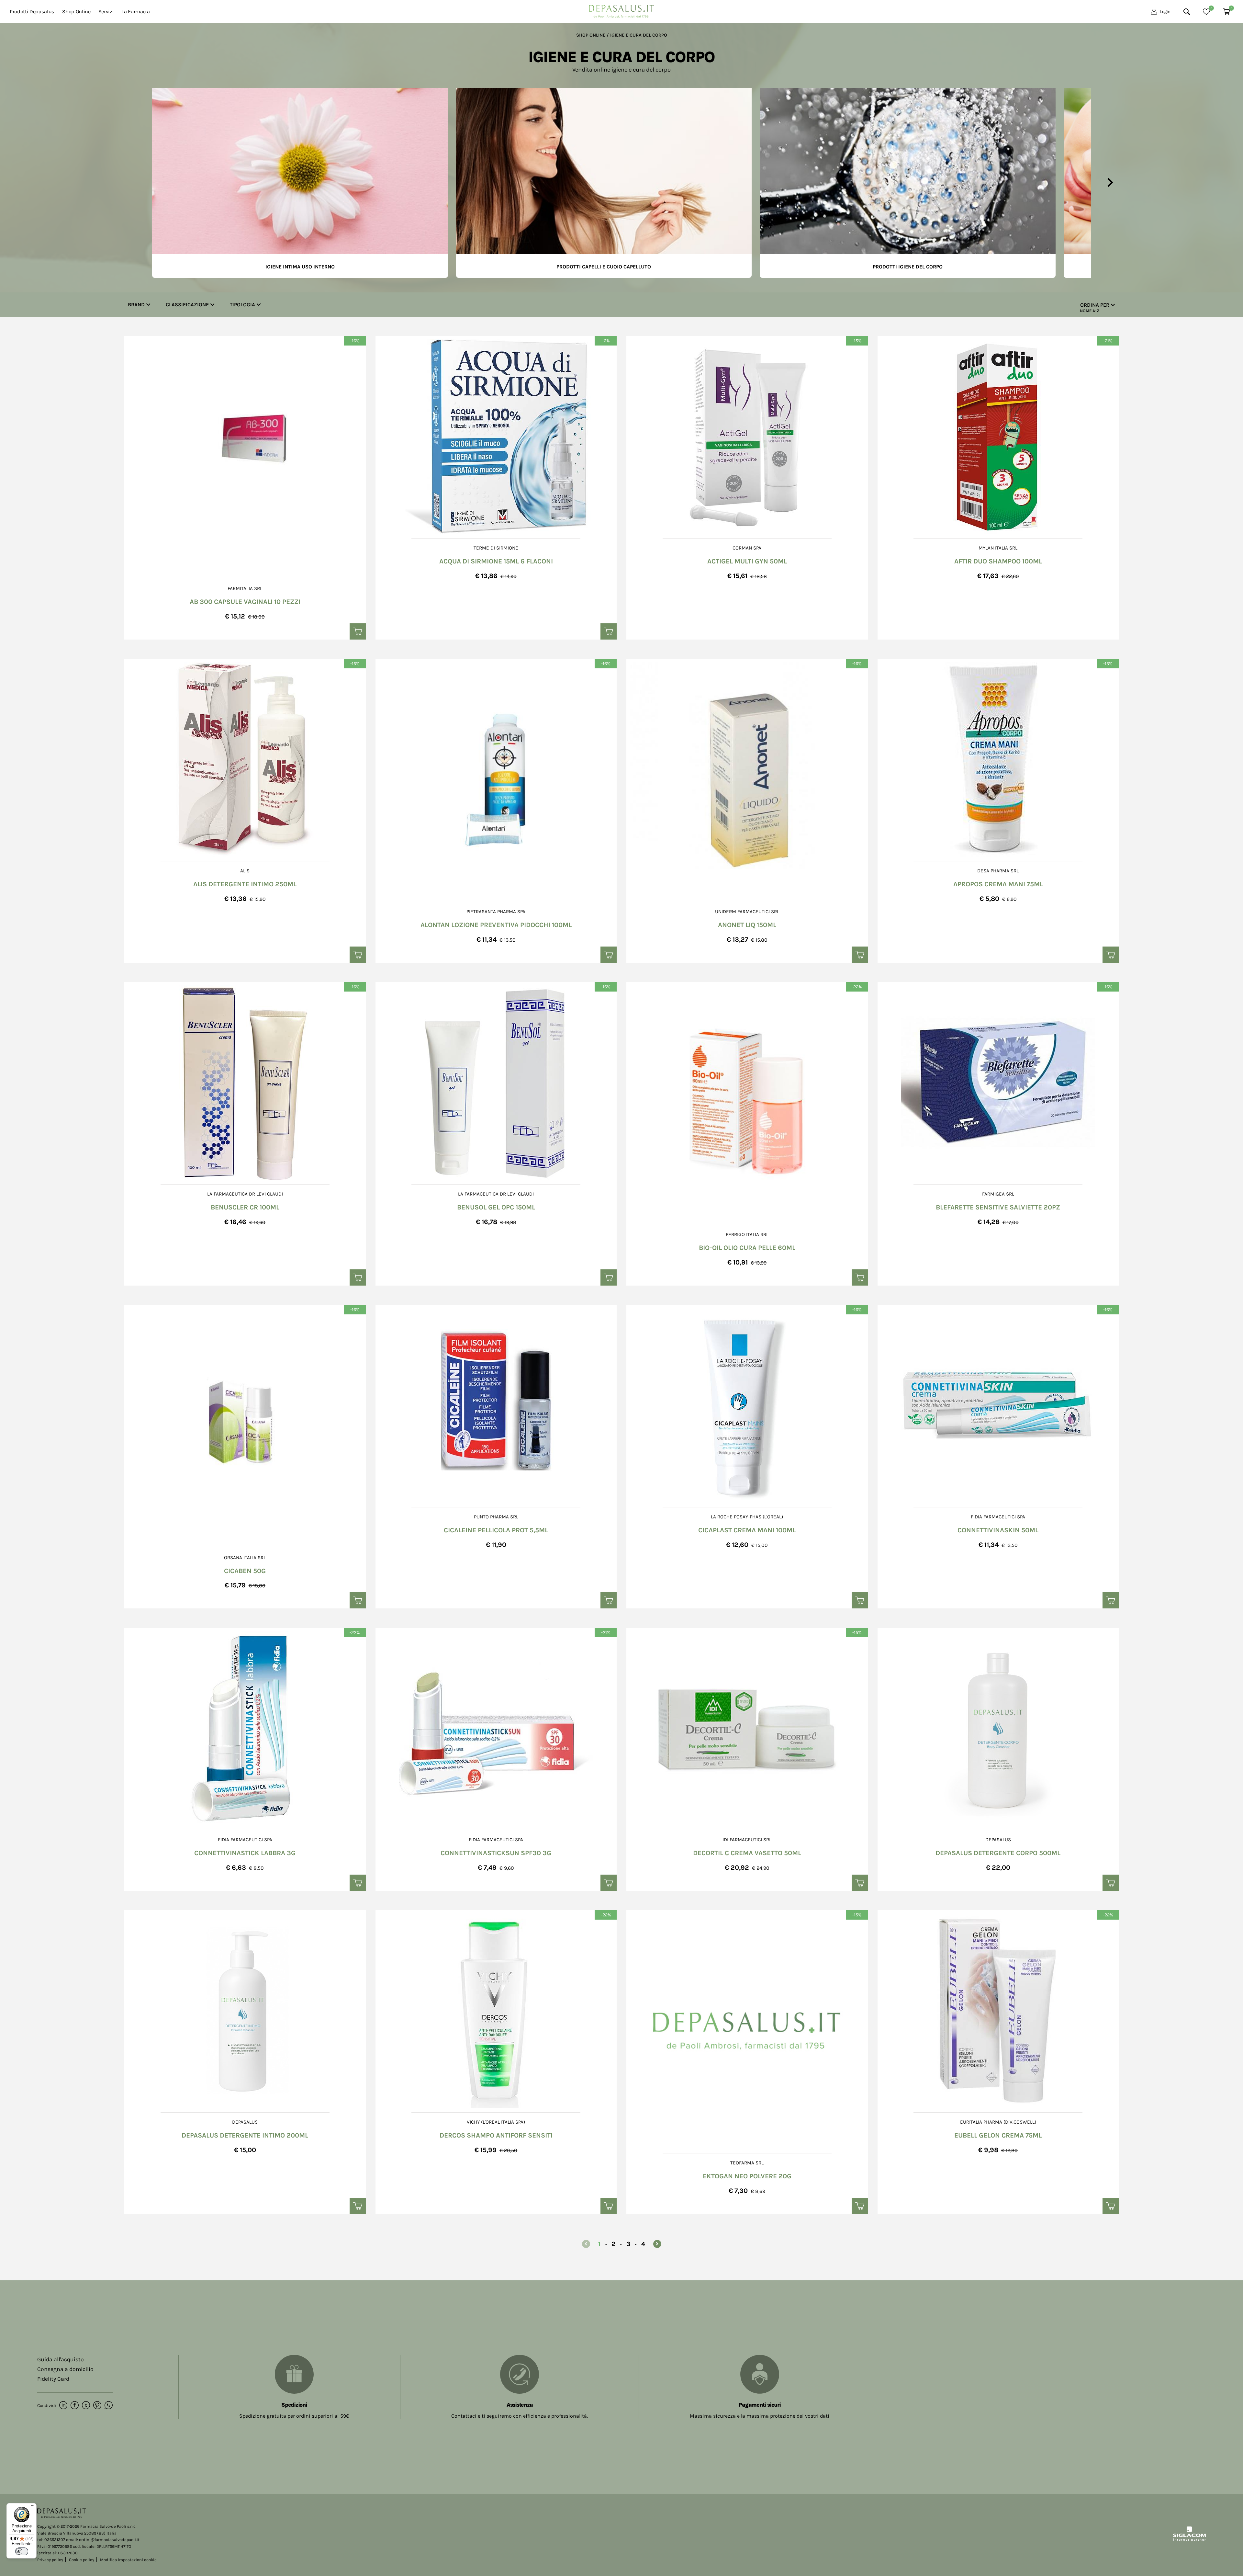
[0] (1206, 12)
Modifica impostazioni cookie (128, 2560)
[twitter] (86, 2406)
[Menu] (33, 2507)
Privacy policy (50, 2560)
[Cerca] (1187, 12)
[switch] (22, 2551)
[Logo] (621, 10)
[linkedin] (63, 2406)
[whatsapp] (109, 2406)
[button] (133, 183)
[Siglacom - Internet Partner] (1189, 2540)
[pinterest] (97, 2406)
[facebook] (75, 2406)
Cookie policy (82, 2560)
